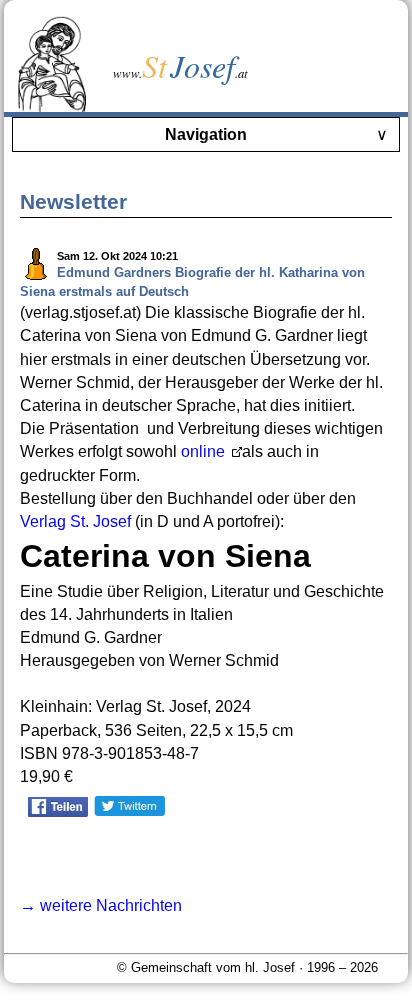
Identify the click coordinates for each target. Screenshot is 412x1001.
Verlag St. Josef (75, 521)
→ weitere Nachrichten (101, 905)
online (205, 451)
